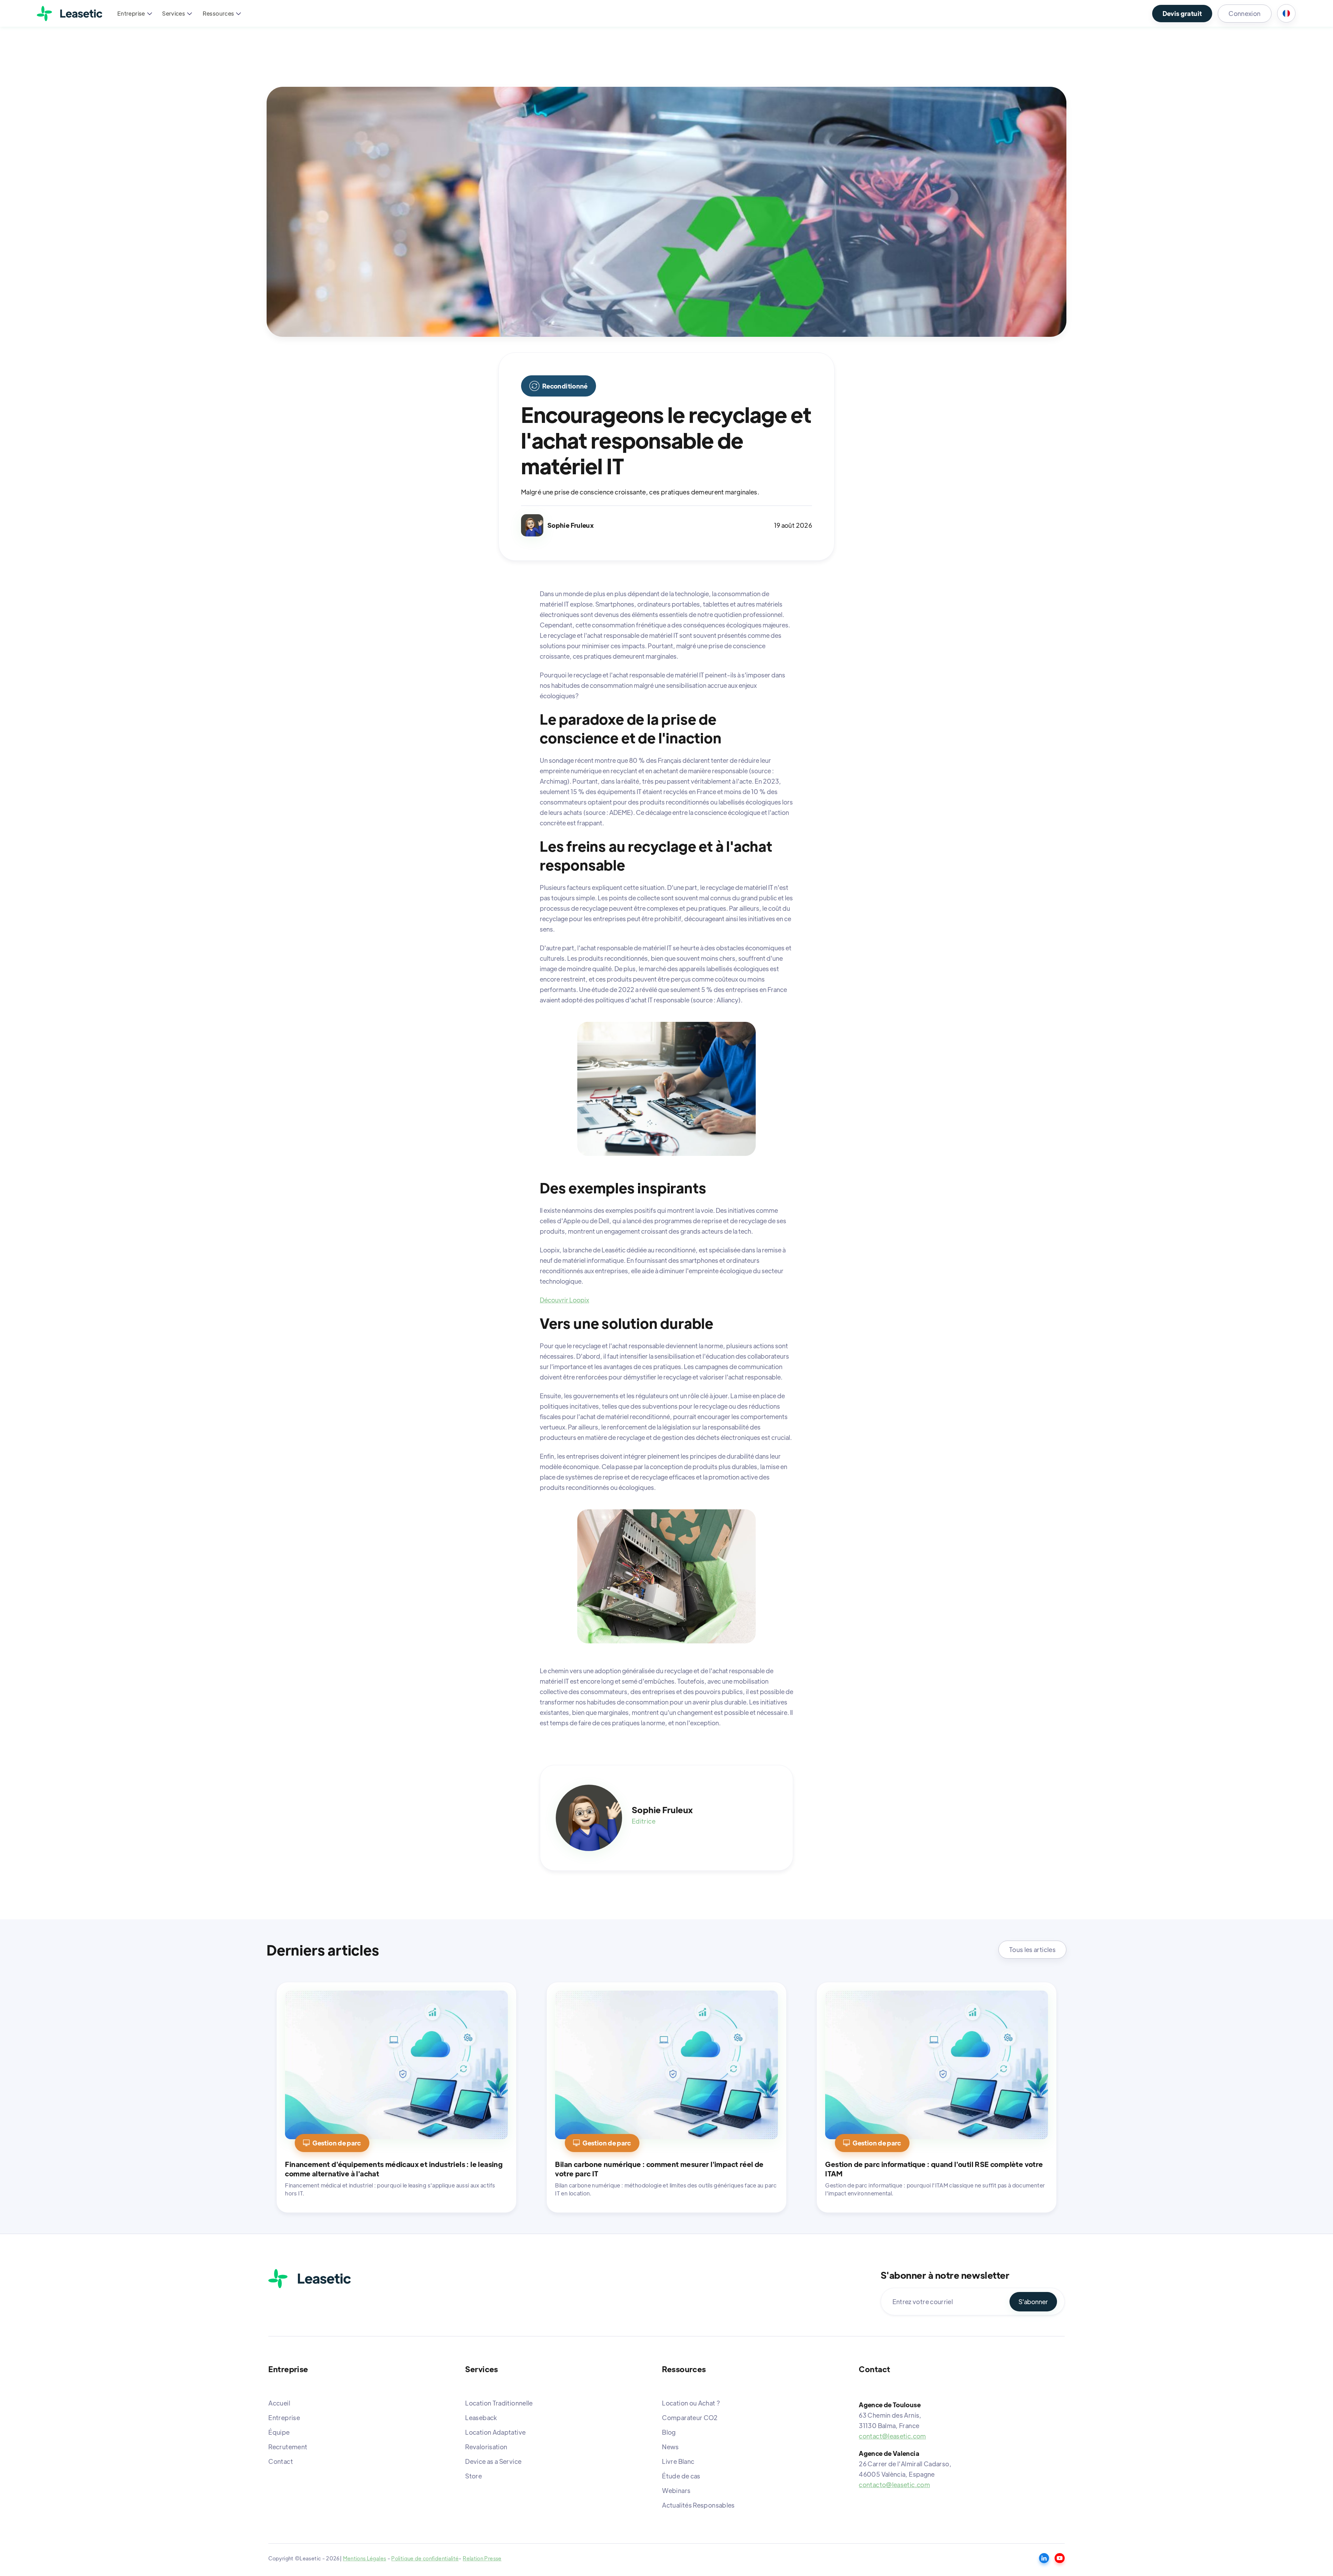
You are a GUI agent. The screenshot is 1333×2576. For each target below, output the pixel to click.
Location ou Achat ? (691, 2403)
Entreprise (284, 2417)
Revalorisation (486, 2447)
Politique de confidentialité (425, 2558)
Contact (281, 2461)
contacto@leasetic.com (894, 2485)
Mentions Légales (365, 2558)
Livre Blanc (678, 2461)
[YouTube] (1060, 2558)
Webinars (676, 2490)
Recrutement (288, 2447)
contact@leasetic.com (892, 2436)
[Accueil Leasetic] (310, 2279)
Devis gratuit (1182, 13)
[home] (70, 14)
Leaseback (481, 2417)
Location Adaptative (495, 2432)
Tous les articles (1032, 1949)
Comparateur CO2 (690, 2417)
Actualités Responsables (698, 2505)
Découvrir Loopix (564, 1300)
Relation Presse (482, 2558)
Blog (669, 2432)
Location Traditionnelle (499, 2403)
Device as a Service (493, 2461)
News (670, 2447)
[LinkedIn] (1044, 2558)
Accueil (279, 2403)
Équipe (279, 2432)
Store (473, 2476)
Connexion (1244, 13)
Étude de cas (681, 2476)
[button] (134, 14)
